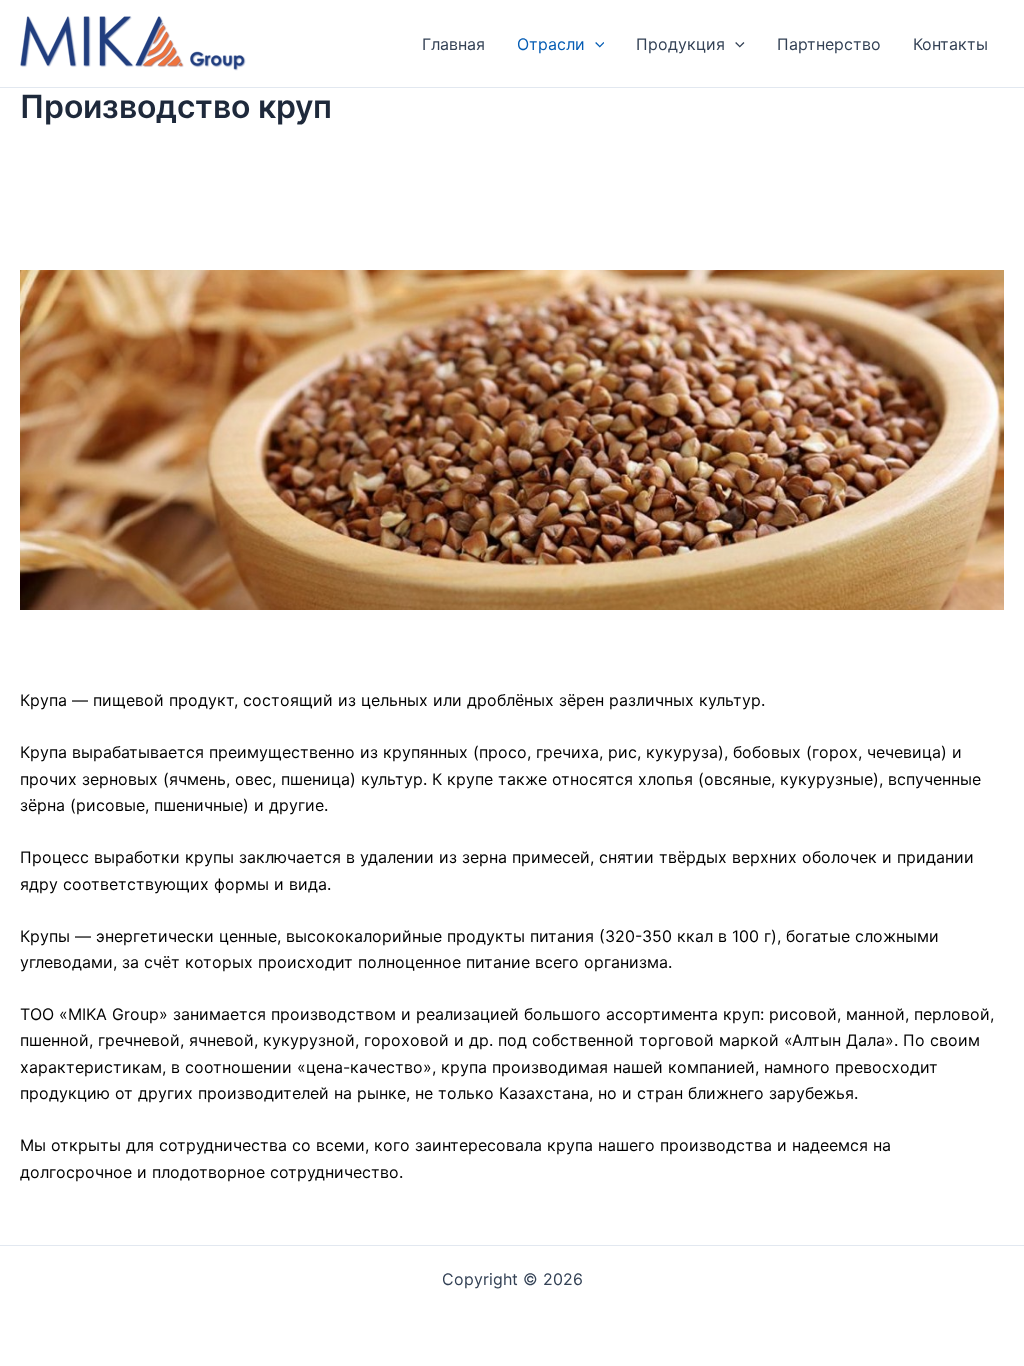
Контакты (950, 44)
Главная (453, 44)
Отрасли (551, 44)
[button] (595, 44)
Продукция (680, 44)
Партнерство (829, 44)
